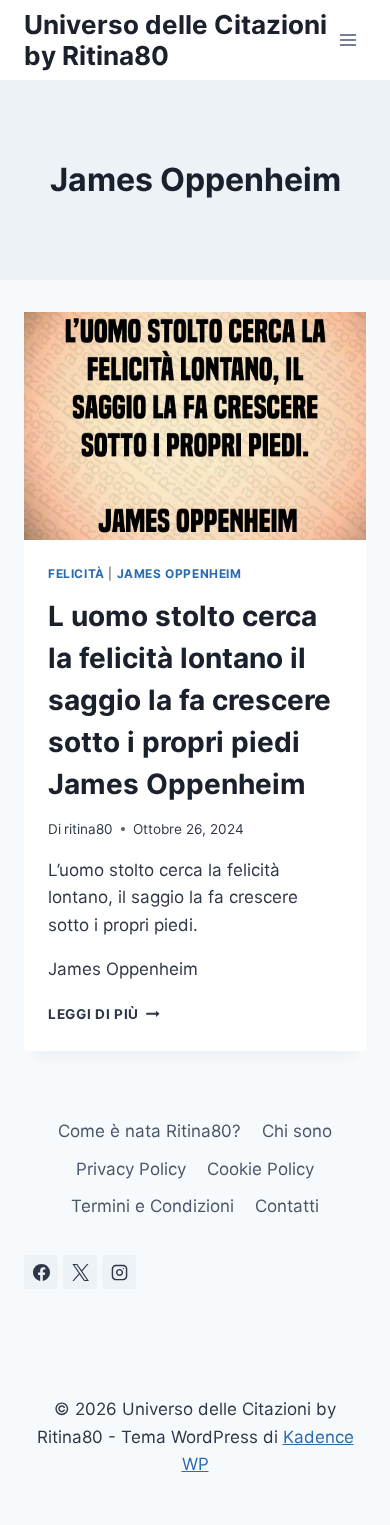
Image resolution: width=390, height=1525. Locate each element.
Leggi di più (104, 1014)
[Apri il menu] (347, 39)
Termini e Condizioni (152, 1206)
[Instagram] (119, 1272)
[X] (80, 1272)
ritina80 (88, 829)
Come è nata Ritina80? (149, 1131)
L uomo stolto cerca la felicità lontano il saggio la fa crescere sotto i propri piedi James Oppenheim (189, 700)
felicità (76, 573)
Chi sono (297, 1131)
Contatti (287, 1206)
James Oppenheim (179, 573)
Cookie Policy (260, 1169)
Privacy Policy (131, 1169)
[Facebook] (41, 1272)
